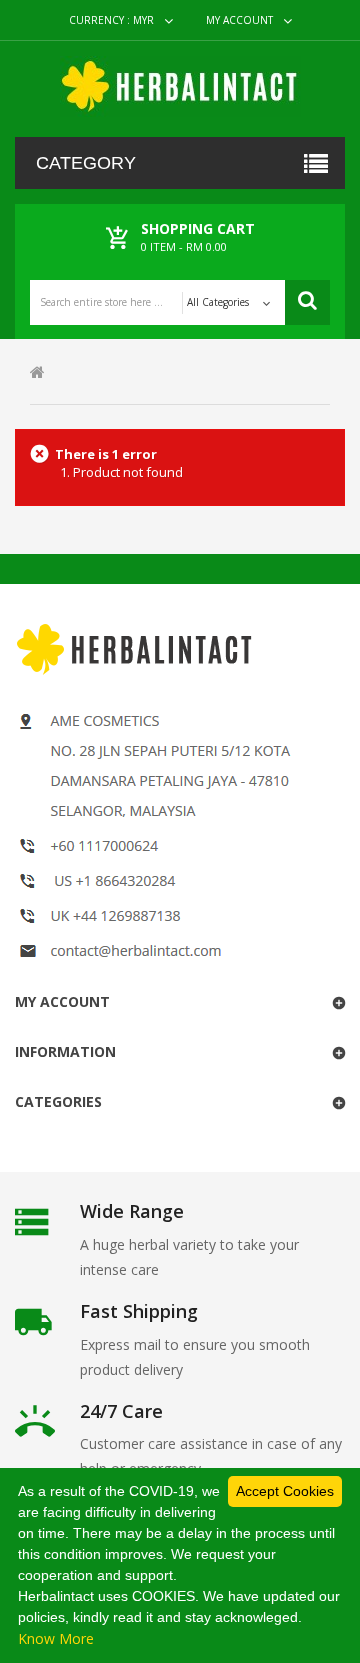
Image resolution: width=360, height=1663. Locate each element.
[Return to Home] (37, 371)
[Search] (307, 302)
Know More (56, 1638)
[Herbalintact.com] (180, 86)
